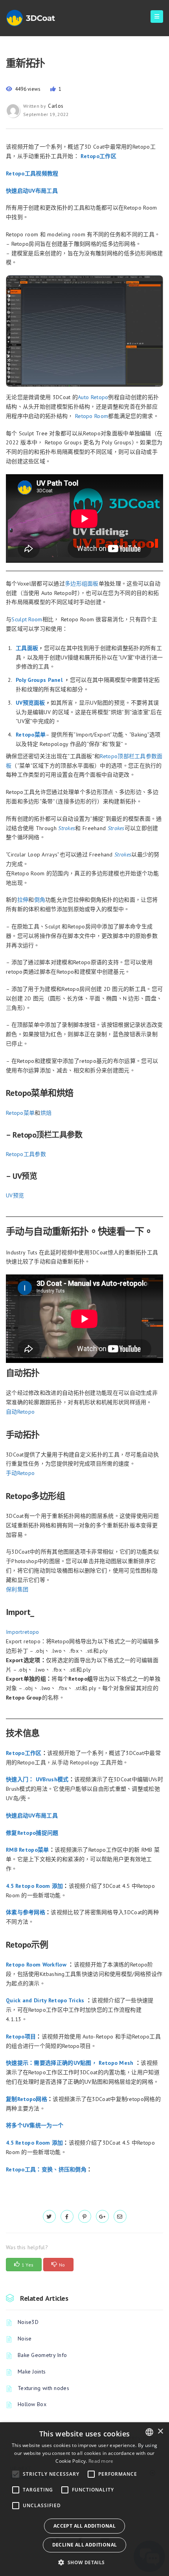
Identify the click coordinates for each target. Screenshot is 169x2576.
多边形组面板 (82, 584)
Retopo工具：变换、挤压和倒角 (46, 2169)
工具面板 (27, 648)
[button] (84, 2562)
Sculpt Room (27, 619)
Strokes (123, 854)
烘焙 (46, 1113)
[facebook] (67, 2217)
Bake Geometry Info (42, 2355)
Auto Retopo (93, 397)
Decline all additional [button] (85, 2545)
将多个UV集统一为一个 (35, 2125)
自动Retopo (20, 1412)
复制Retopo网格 (27, 2099)
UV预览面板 (30, 703)
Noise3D (28, 2322)
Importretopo (23, 1632)
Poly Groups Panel (39, 680)
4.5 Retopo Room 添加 (34, 1886)
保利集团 (17, 1589)
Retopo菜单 (31, 735)
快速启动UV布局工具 (32, 191)
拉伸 (23, 900)
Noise (25, 2338)
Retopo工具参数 (26, 1154)
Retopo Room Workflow (36, 1965)
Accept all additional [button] (84, 2526)
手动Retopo (20, 1473)
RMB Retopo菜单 (28, 1850)
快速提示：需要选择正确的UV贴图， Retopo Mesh (70, 2063)
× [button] (160, 2431)
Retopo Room (92, 416)
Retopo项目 (21, 2036)
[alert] (84, 2499)
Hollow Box (32, 2404)
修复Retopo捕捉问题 (32, 1833)
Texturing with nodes (43, 2388)
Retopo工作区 (98, 156)
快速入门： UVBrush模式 (37, 1779)
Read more (101, 2461)
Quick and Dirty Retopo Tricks (45, 2000)
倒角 (40, 900)
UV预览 (15, 1195)
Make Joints (32, 2372)
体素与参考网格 (26, 1912)
